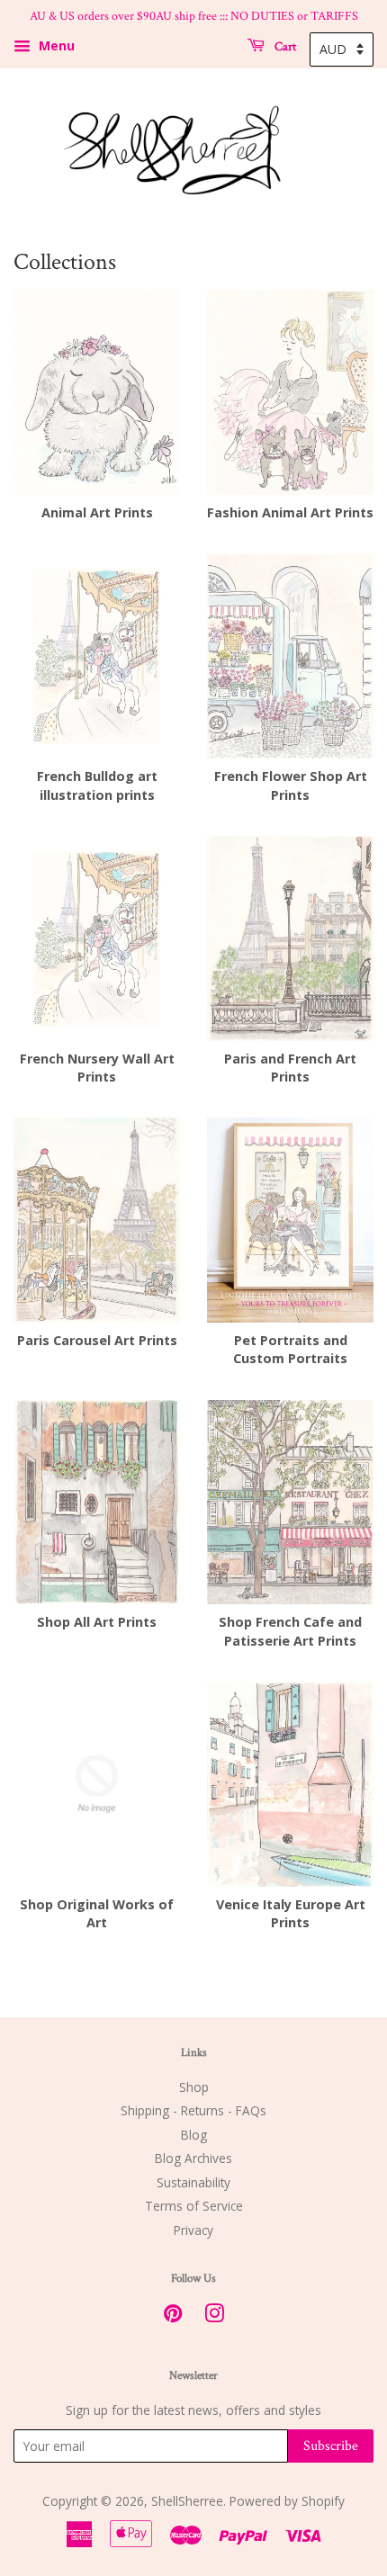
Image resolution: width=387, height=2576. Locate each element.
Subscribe (331, 2446)
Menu (55, 45)
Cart (284, 46)
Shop (194, 2087)
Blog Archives (193, 2158)
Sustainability (193, 2182)
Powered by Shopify (287, 2501)
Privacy (193, 2230)
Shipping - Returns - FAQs (193, 2110)
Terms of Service (194, 2206)
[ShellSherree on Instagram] (214, 2316)
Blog (194, 2135)
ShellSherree (187, 2501)
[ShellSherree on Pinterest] (173, 2316)
